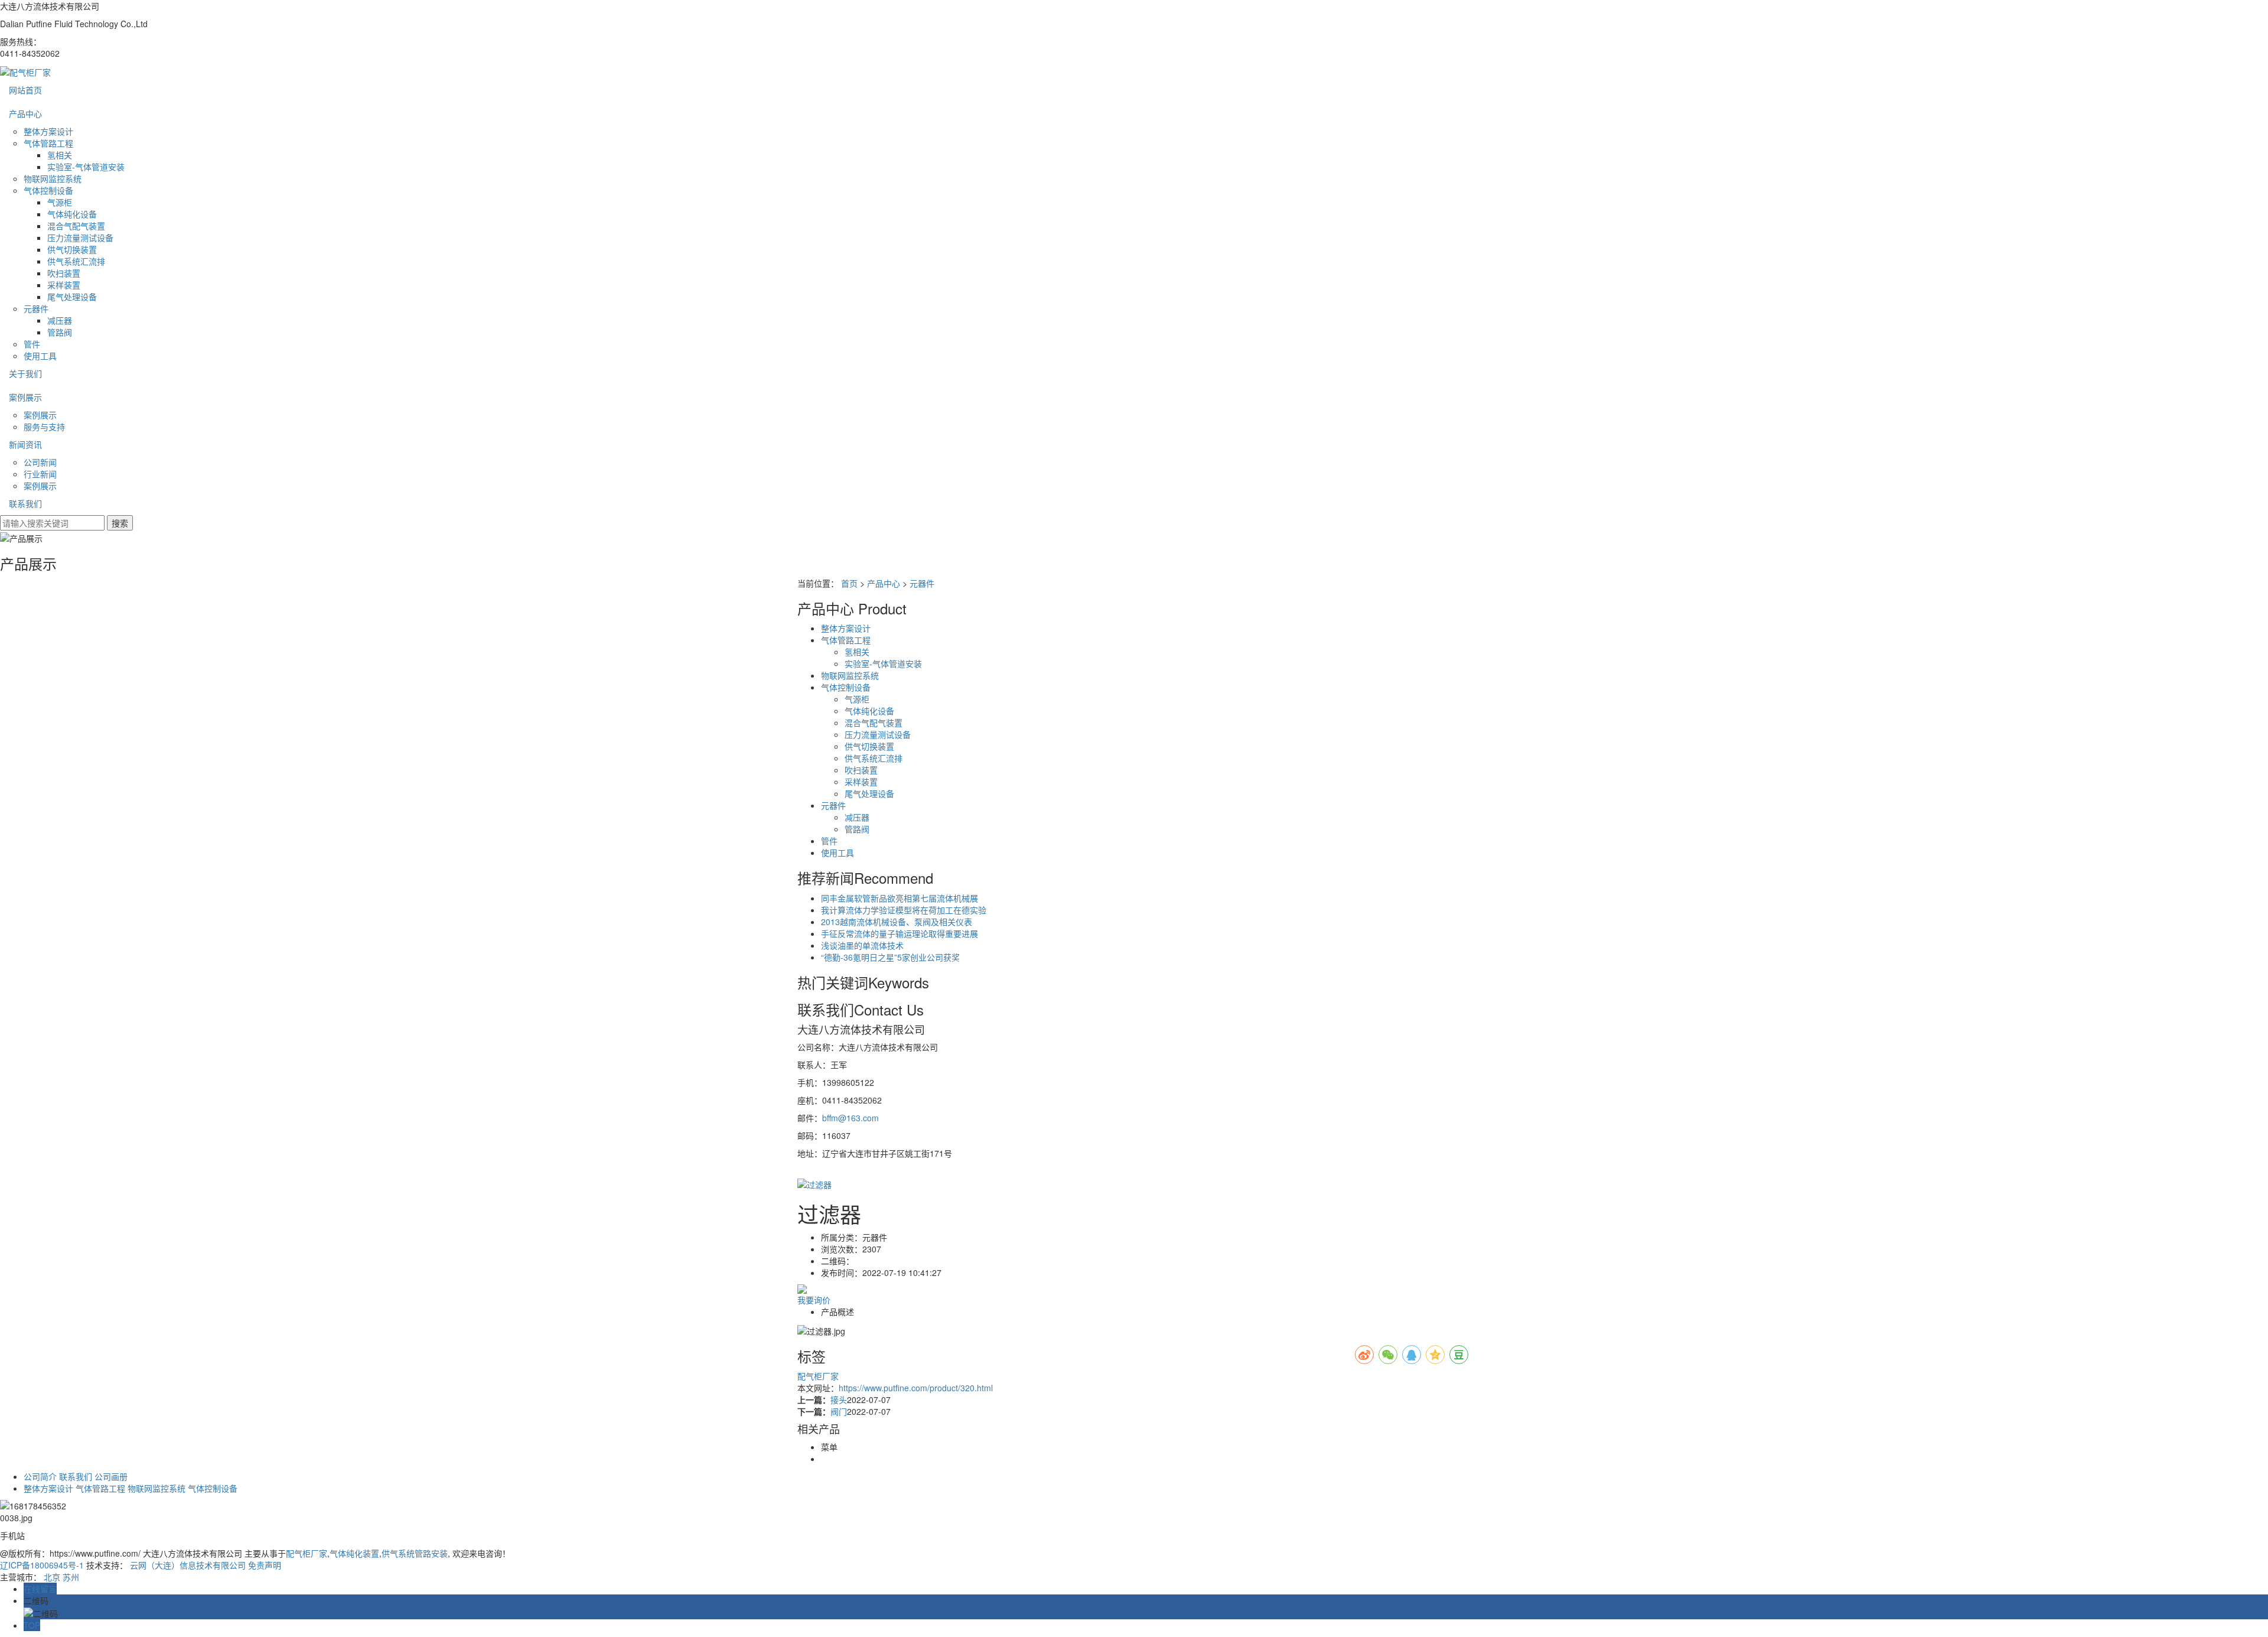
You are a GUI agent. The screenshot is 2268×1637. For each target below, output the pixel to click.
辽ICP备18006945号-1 (42, 1565)
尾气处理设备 (72, 297)
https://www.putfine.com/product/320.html (916, 1388)
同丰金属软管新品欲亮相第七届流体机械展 (900, 898)
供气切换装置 (72, 249)
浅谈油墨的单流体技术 (862, 945)
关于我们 (25, 373)
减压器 (60, 320)
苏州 (71, 1577)
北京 (52, 1577)
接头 (839, 1400)
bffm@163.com (850, 1118)
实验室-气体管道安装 (86, 167)
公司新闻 (40, 462)
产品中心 (25, 113)
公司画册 (111, 1476)
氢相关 (60, 155)
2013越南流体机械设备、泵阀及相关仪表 (897, 922)
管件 (32, 344)
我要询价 (814, 1300)
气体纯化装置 (354, 1553)
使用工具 (40, 356)
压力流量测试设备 (80, 237)
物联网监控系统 (53, 178)
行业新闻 (40, 474)
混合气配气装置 (76, 226)
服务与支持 (44, 427)
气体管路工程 (48, 143)
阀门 (839, 1411)
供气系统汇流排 (76, 261)
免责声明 (265, 1565)
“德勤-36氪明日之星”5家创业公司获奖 (890, 957)
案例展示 (25, 397)
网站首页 (25, 90)
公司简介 (40, 1476)
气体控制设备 (48, 190)
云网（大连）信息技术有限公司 (188, 1565)
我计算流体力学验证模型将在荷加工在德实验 (904, 910)
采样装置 (64, 285)
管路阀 (60, 332)
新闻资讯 (25, 444)
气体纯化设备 (72, 214)
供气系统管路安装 (415, 1553)
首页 (849, 583)
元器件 (36, 308)
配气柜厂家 (818, 1376)
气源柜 (60, 202)
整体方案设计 (48, 131)
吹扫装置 (64, 273)
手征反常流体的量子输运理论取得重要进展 (900, 933)
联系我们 (25, 503)
